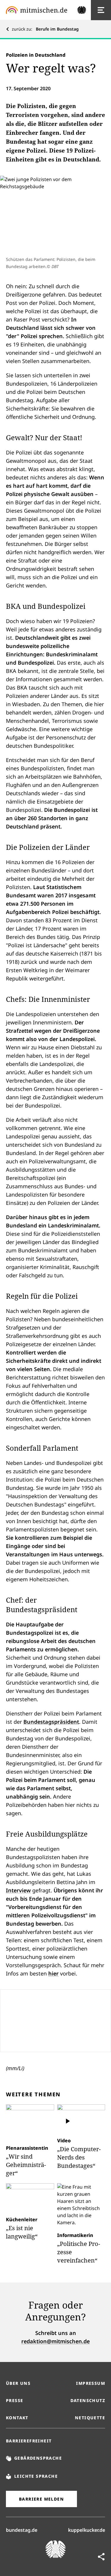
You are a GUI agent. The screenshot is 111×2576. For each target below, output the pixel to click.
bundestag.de (22, 2530)
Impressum (91, 2383)
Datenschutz (88, 2400)
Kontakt (17, 2418)
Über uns (18, 2383)
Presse (15, 2400)
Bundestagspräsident (51, 1722)
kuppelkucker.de (87, 2530)
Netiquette (90, 2418)
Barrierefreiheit (29, 2441)
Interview (18, 1890)
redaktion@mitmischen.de (55, 2341)
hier (53, 1973)
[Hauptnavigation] (101, 10)
